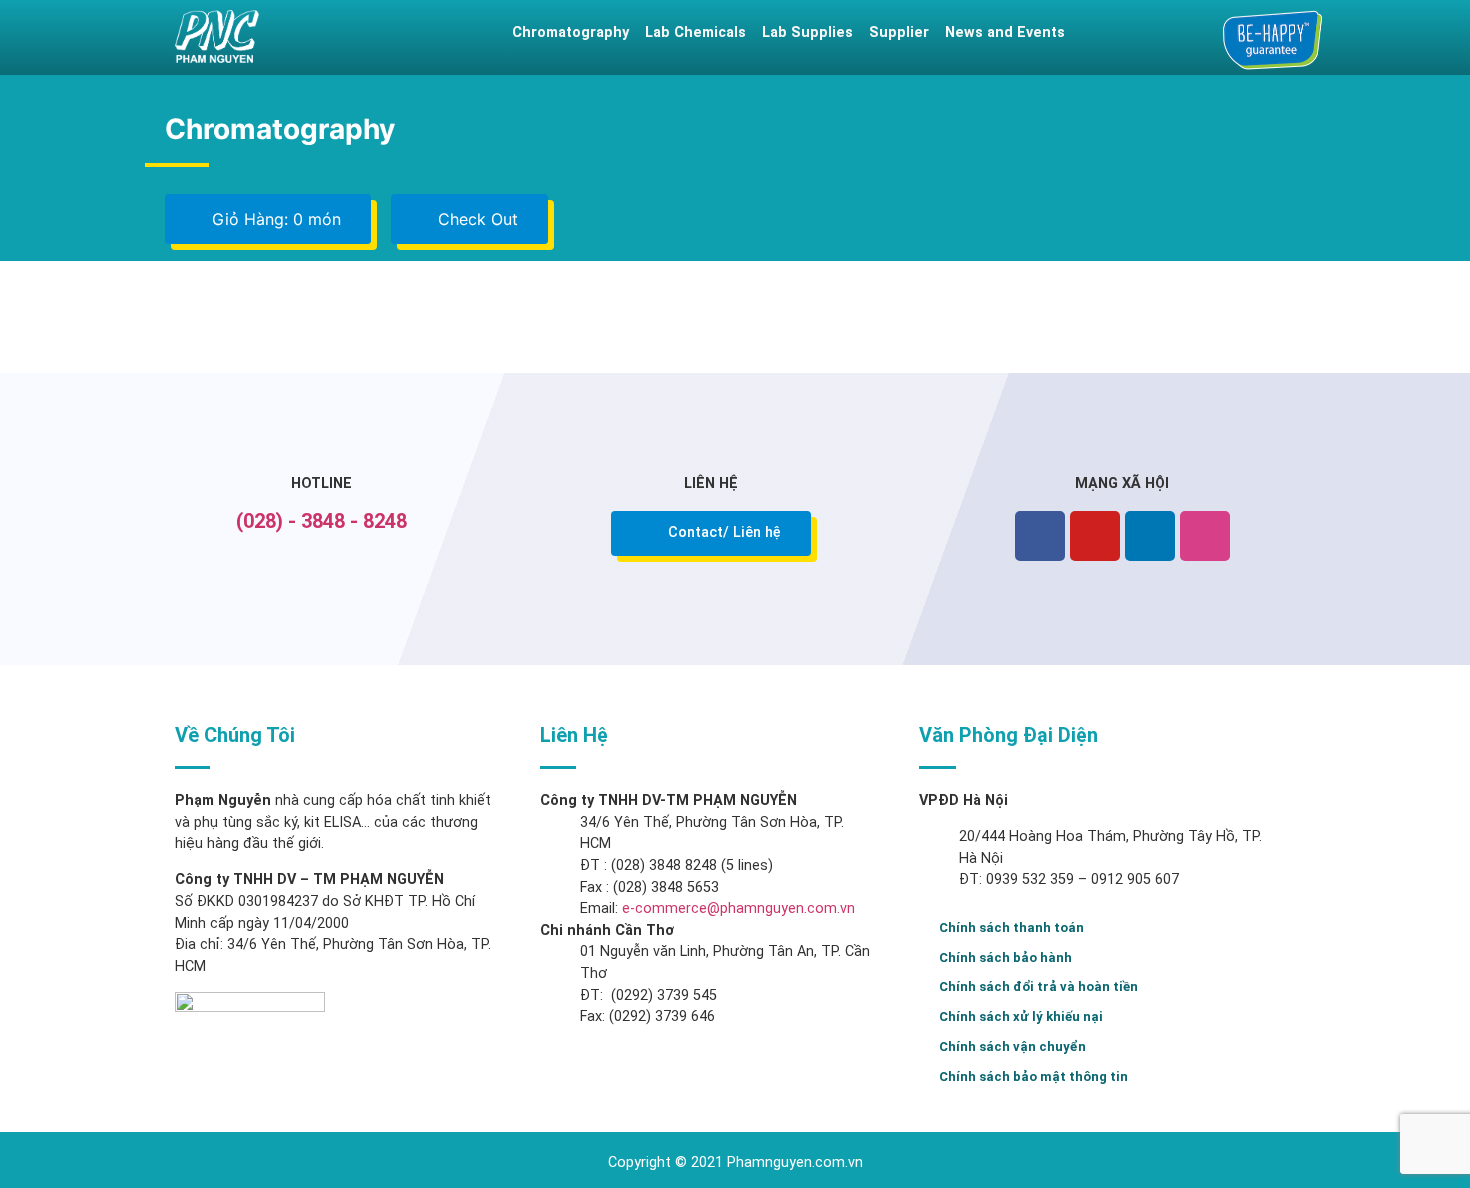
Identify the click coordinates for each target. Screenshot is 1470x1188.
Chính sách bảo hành (1005, 957)
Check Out (475, 219)
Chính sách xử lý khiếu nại (1021, 1016)
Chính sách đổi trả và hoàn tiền (1038, 986)
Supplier (899, 32)
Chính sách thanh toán (1011, 927)
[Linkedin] (1150, 536)
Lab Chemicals (695, 32)
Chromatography (570, 32)
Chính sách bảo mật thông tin (1033, 1076)
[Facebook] (1040, 536)
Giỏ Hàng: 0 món (274, 219)
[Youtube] (1095, 536)
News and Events (1005, 32)
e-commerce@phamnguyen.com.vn (736, 908)
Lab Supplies (807, 32)
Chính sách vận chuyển (1012, 1046)
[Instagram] (1205, 536)
